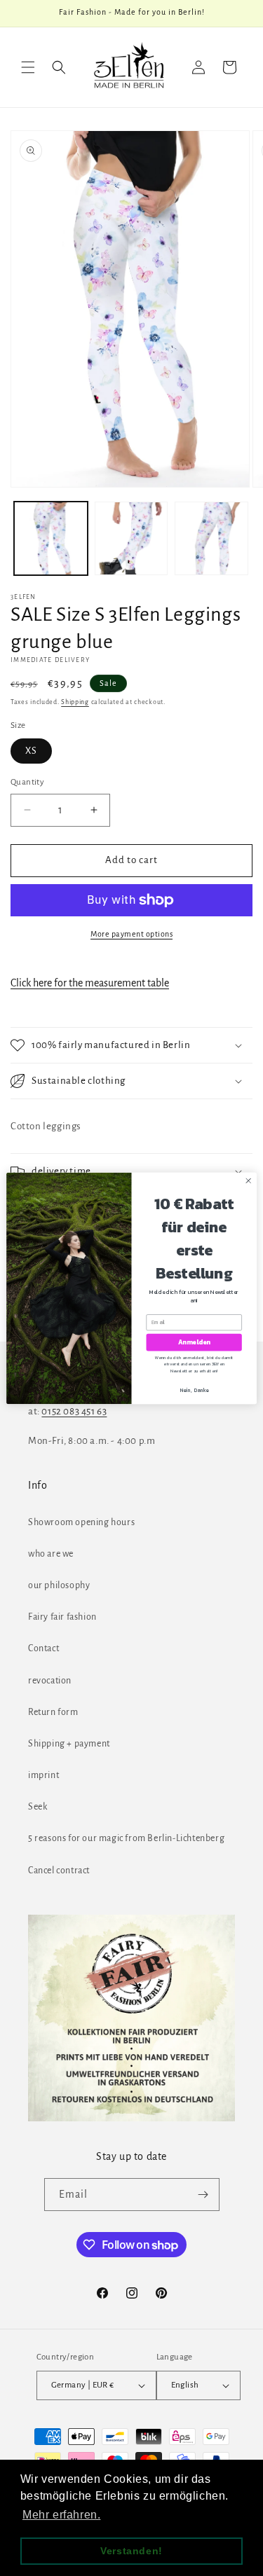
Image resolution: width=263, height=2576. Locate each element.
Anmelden (194, 1342)
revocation (50, 1681)
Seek (38, 1807)
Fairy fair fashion (62, 1617)
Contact (43, 1648)
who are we (51, 1554)
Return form (53, 1712)
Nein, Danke (194, 1390)
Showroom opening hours (81, 1522)
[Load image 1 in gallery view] (51, 538)
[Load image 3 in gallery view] (211, 538)
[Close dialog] (248, 1180)
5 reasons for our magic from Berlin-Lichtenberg (126, 1838)
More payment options (131, 934)
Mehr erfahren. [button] (61, 2515)
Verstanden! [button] (131, 2551)
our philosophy (59, 1585)
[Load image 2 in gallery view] (131, 538)
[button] (28, 67)
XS (31, 751)
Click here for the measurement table (90, 983)
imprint (43, 1775)
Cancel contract (59, 1871)
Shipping (75, 702)
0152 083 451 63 (74, 1411)
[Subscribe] (203, 2195)
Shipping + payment (69, 1744)
